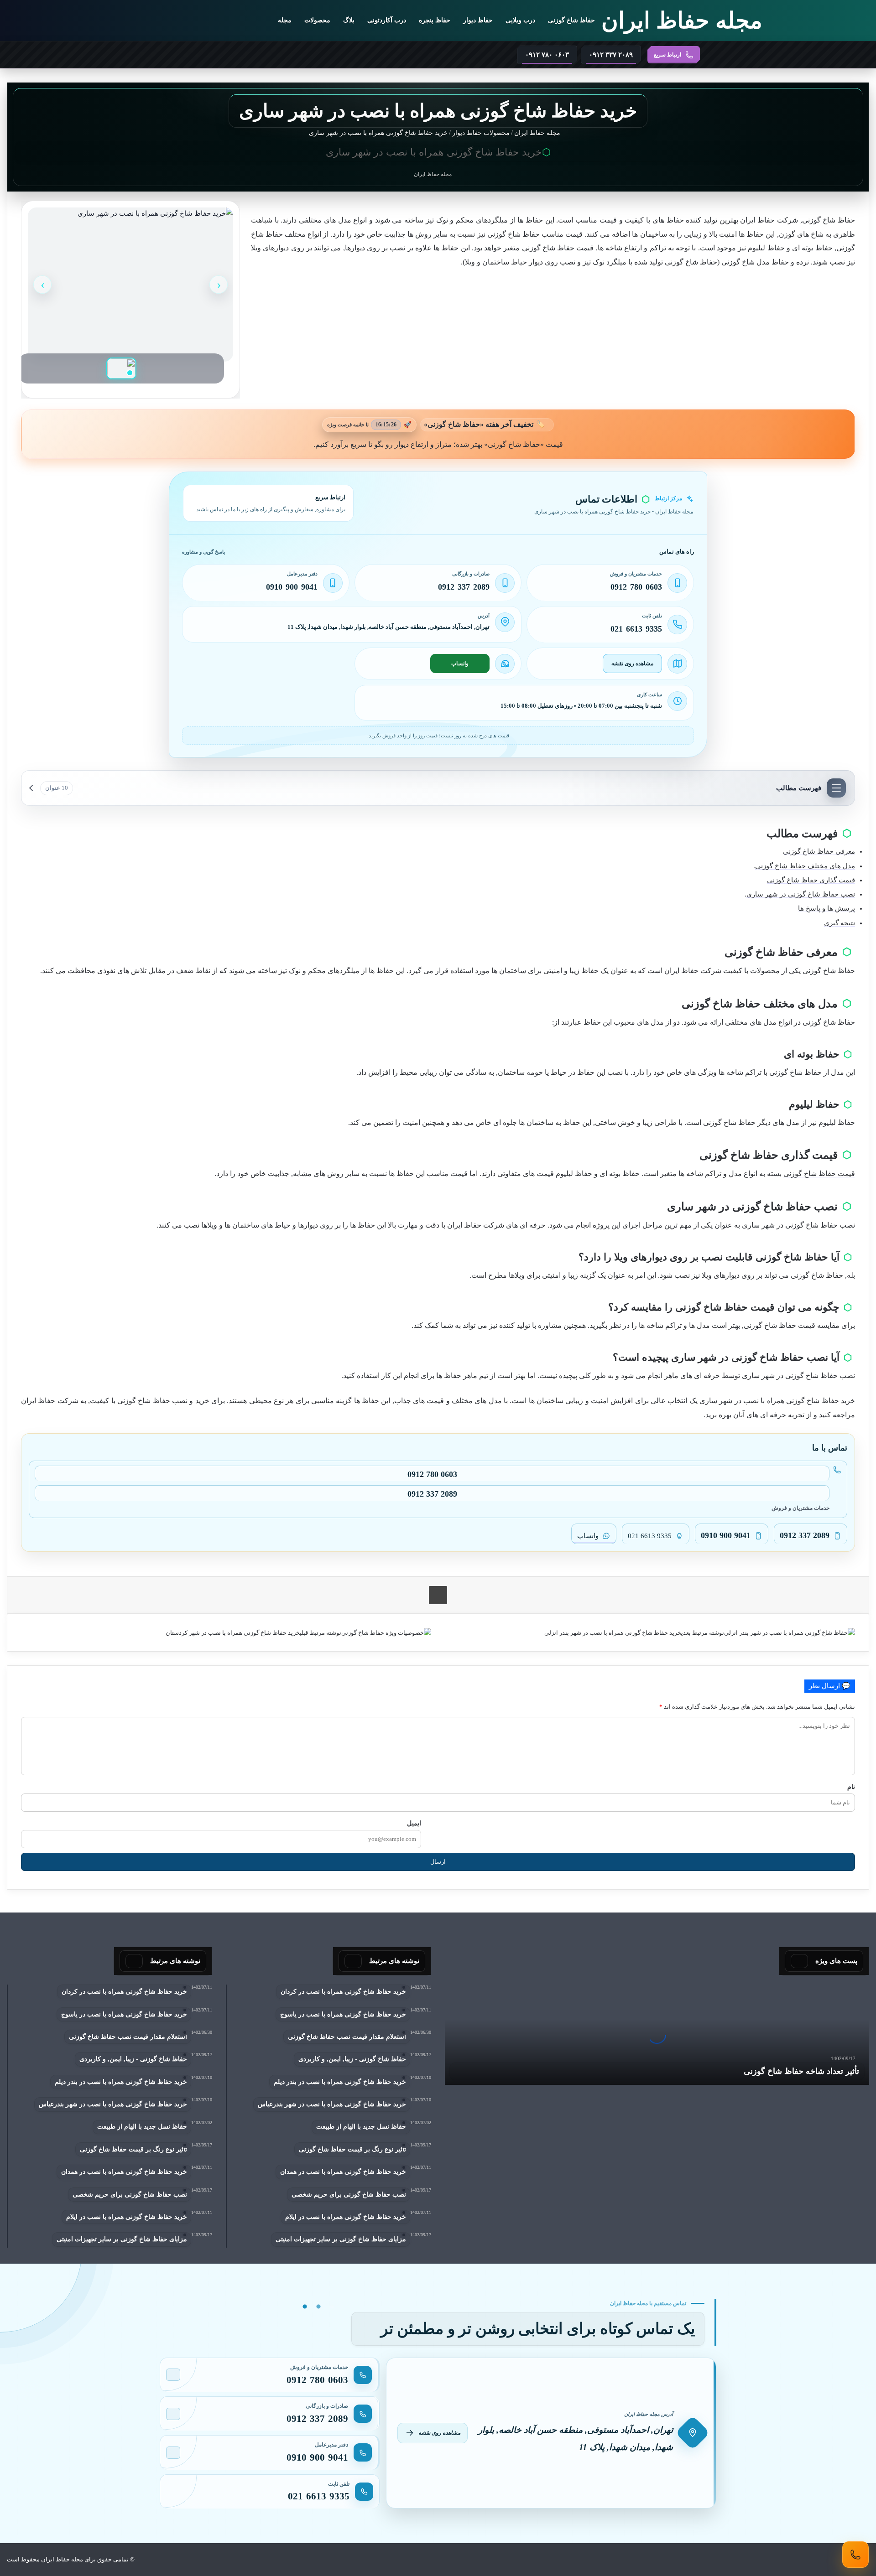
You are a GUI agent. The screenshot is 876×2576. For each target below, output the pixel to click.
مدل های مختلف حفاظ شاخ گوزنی (805, 866)
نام (851, 1787)
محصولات (317, 20)
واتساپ (460, 663)
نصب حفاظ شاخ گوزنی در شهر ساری (801, 894)
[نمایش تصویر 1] (121, 368)
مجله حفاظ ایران (538, 133)
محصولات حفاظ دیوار (481, 133)
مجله (285, 20)
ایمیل (414, 1823)
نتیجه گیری (839, 923)
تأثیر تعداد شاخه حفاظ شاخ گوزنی (801, 2071)
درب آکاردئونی (387, 20)
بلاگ (349, 20)
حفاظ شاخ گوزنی (571, 20)
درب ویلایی (520, 20)
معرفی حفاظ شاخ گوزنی (819, 851)
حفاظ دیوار (478, 20)
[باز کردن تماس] (855, 2555)
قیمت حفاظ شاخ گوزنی (819, 1174)
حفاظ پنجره (435, 20)
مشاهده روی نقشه (632, 663)
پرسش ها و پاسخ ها (826, 908)
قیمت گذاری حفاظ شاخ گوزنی (811, 880)
